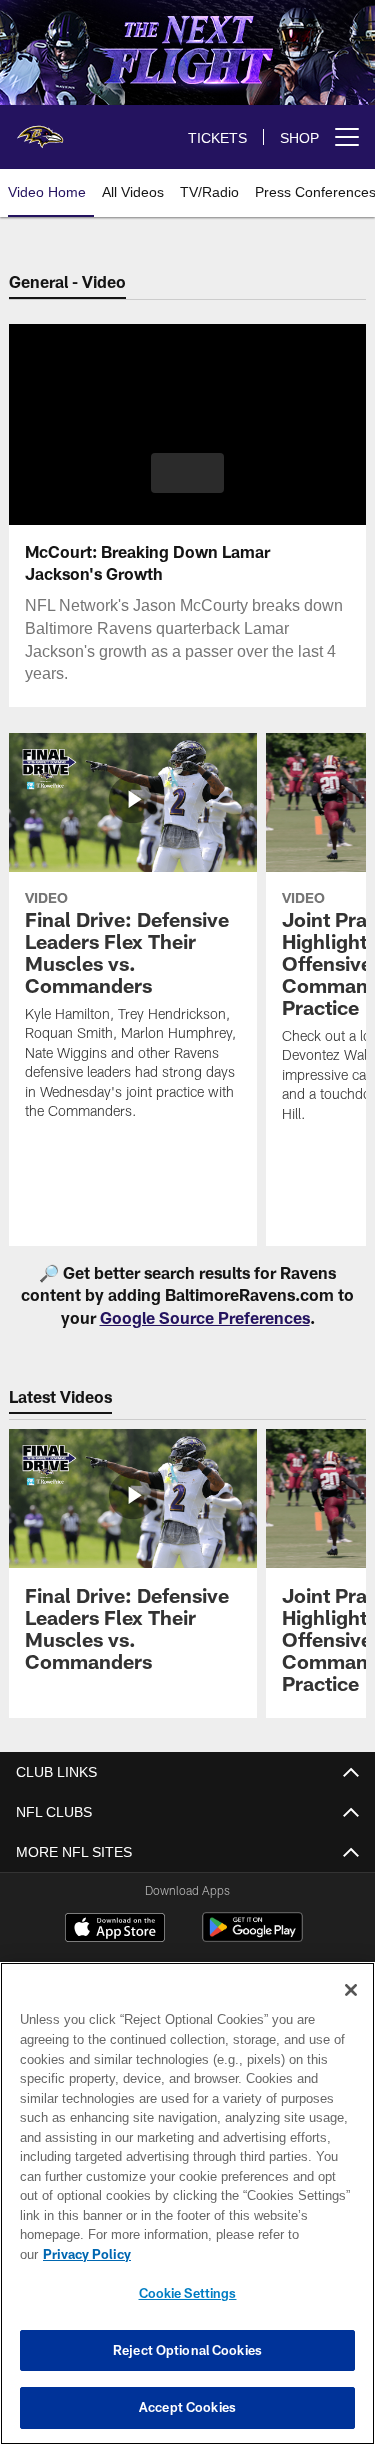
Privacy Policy (241, 2254)
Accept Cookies (187, 2407)
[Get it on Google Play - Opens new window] (252, 1937)
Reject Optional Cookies (187, 2350)
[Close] (351, 2010)
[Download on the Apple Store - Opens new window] (115, 1930)
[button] (187, 473)
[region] (187, 2213)
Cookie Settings (188, 2293)
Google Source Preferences (205, 1317)
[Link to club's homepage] (40, 129)
